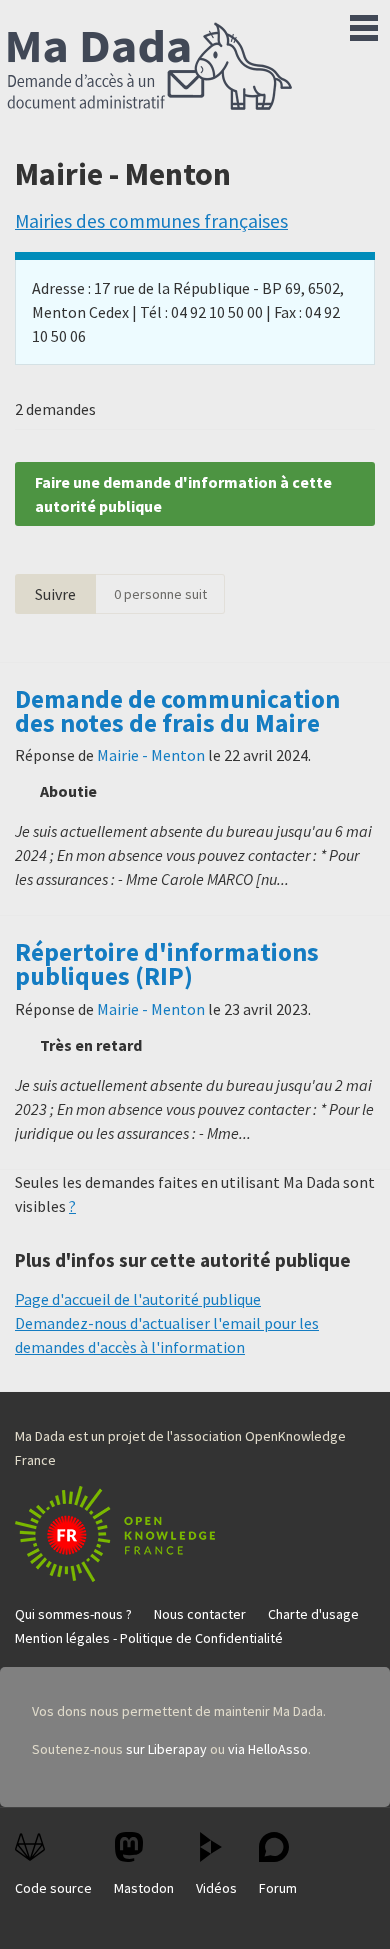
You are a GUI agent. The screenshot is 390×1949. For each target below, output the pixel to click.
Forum (278, 1888)
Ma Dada (150, 68)
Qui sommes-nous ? (73, 1614)
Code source (53, 1888)
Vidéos (216, 1888)
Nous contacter (200, 1614)
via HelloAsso (268, 1749)
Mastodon (144, 1888)
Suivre (55, 594)
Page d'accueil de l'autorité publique (138, 1299)
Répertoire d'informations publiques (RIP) (167, 964)
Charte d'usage (313, 1614)
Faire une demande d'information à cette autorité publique (183, 494)
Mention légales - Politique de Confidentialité (149, 1638)
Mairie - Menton (151, 755)
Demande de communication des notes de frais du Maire (177, 711)
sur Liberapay (166, 1749)
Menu (364, 24)
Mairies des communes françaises (151, 221)
